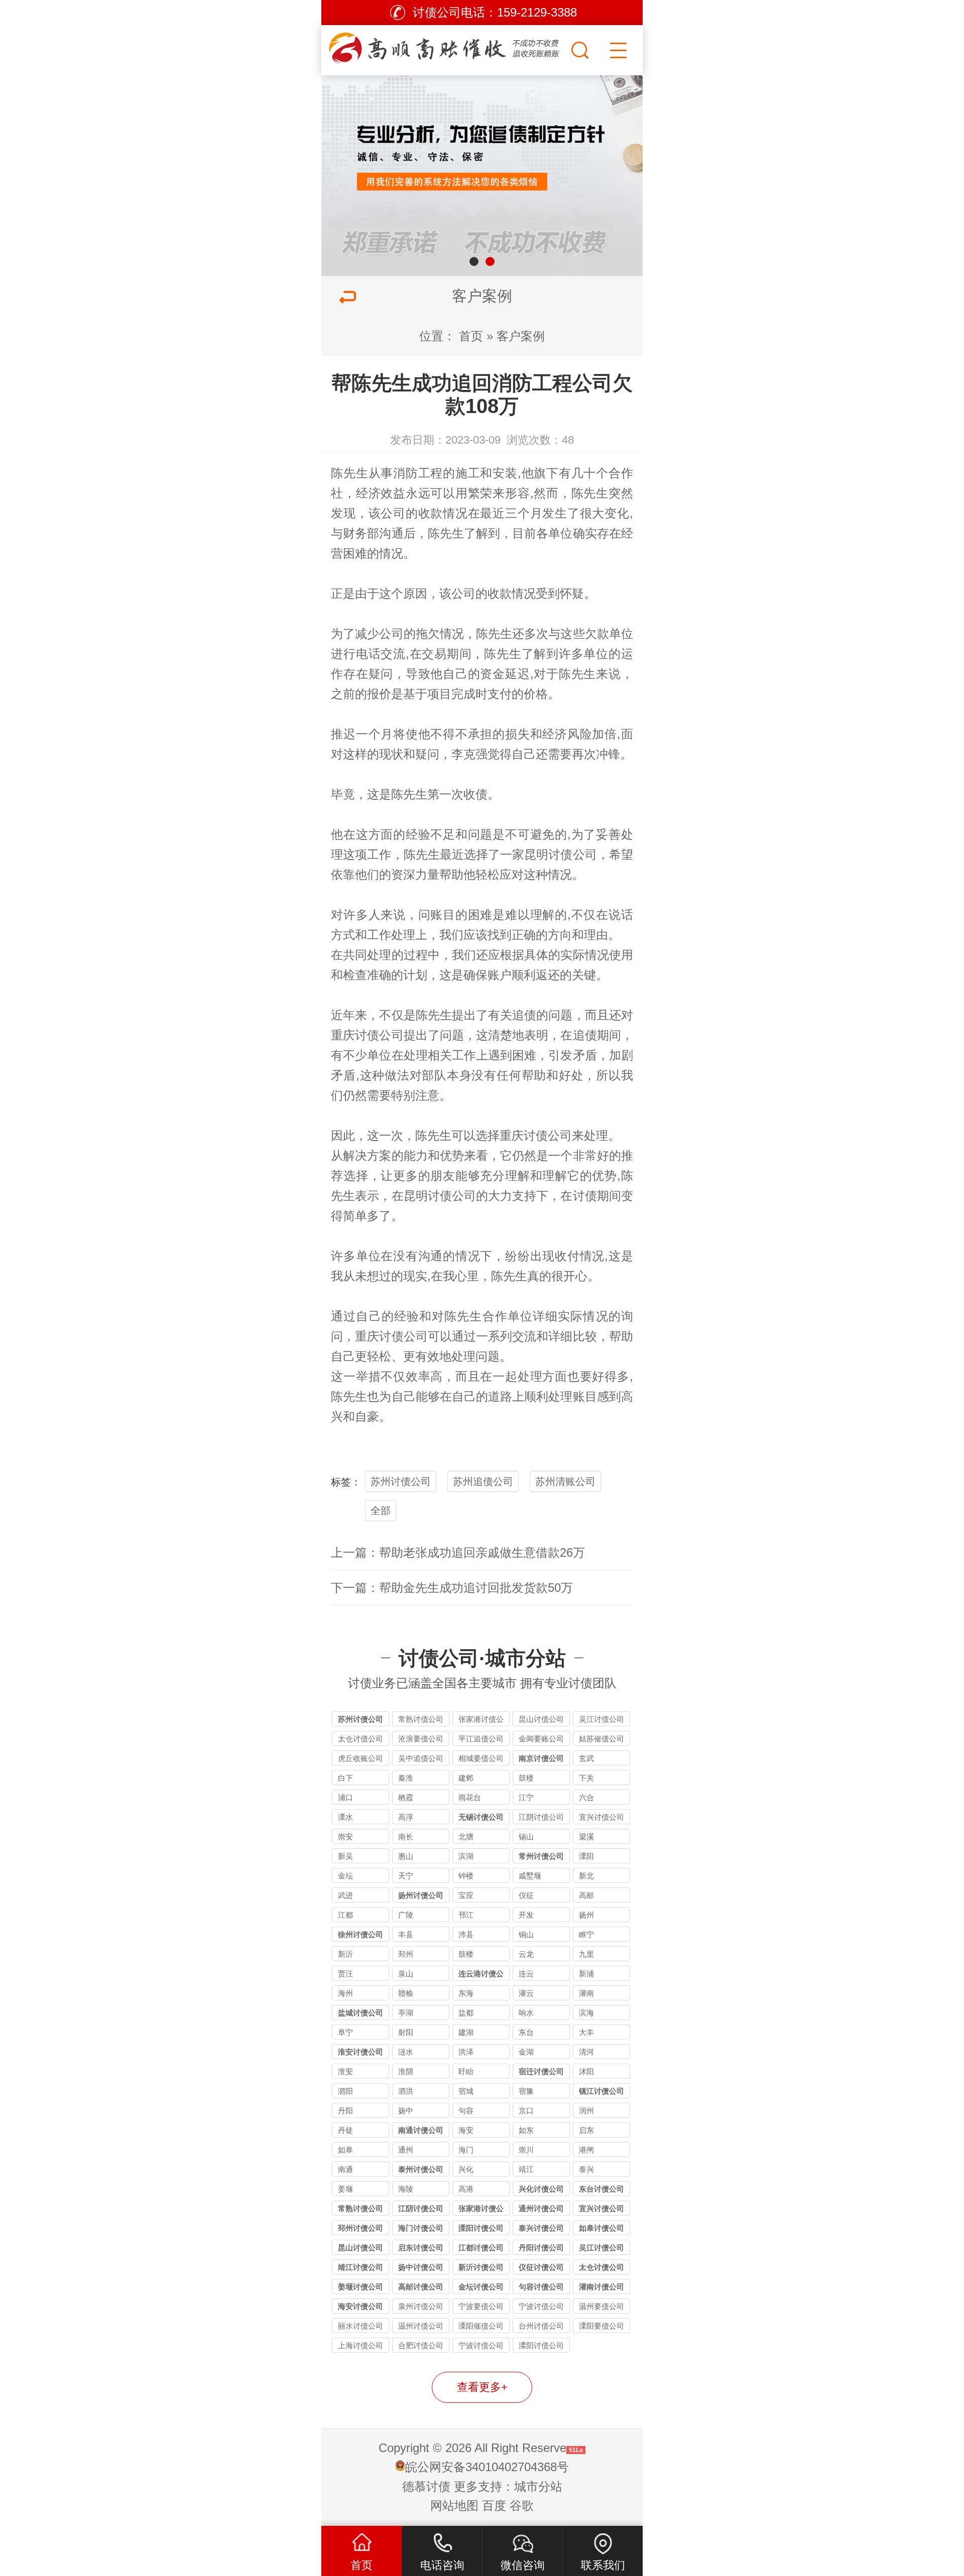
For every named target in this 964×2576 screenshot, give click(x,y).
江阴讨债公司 (541, 1817)
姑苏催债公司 (601, 1739)
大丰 (586, 2032)
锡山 (526, 1837)
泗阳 (345, 2091)
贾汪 (345, 1974)
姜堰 (345, 2189)
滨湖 (466, 1856)
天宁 (406, 1876)
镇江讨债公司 (601, 2091)
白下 (345, 1778)
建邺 (466, 1778)
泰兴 (586, 2169)
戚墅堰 (530, 1876)
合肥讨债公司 (421, 2345)
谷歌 (522, 2505)
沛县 (466, 1934)
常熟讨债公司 (421, 1719)
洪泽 (466, 2052)
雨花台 (470, 1797)
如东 (526, 2130)
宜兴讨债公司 (601, 1817)
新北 (586, 1876)
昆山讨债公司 (541, 1719)
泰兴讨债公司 (541, 2228)
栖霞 (406, 1797)
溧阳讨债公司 (481, 2228)
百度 (494, 2505)
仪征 (526, 1895)
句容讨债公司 (541, 2287)
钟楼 (466, 1876)
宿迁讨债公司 (541, 2071)
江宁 (526, 1797)
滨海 (586, 2013)
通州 (406, 2150)
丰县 (406, 1934)
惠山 (406, 1856)
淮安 (345, 2071)
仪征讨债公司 (541, 2267)
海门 (466, 2150)
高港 (466, 2189)
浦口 (345, 1797)
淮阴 (406, 2071)
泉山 (406, 1974)
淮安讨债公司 (360, 2052)
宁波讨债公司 (541, 2306)
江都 (345, 1915)
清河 (586, 2052)
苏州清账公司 (565, 1481)
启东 (586, 2130)
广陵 (406, 1915)
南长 (406, 1837)
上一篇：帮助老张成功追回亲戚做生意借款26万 (458, 1552)
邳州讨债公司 (360, 2228)
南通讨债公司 (421, 2130)
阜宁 (345, 2032)
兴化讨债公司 (541, 2189)
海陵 (406, 2189)
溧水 (345, 1817)
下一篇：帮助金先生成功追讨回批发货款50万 (452, 1588)
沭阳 (586, 2071)
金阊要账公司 (541, 1739)
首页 (471, 336)
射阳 (406, 2032)
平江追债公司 (481, 1739)
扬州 (586, 1915)
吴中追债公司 (421, 1758)
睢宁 (586, 1934)
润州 (586, 2111)
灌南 (586, 1993)
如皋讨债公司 (601, 2228)
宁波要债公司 (481, 2306)
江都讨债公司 (481, 2248)
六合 (586, 1797)
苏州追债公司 (483, 1481)
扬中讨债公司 (421, 2267)
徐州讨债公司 (360, 1934)
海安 (466, 2130)
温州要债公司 (601, 2306)
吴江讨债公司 (601, 1719)
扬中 (406, 2111)
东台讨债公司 (601, 2189)
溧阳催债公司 (481, 2326)
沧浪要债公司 (421, 1739)
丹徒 (345, 2130)
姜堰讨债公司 (360, 2287)
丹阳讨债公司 (541, 2248)
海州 (345, 1993)
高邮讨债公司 (421, 2287)
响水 (526, 2013)
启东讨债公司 (421, 2248)
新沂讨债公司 (481, 2267)
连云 (526, 1974)
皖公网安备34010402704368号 (487, 2467)
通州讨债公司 (541, 2208)
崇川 (526, 2150)
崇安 (345, 1837)
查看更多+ (482, 2387)
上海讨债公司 (360, 2345)
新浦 (586, 1974)
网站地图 (454, 2505)
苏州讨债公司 (401, 1481)
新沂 (345, 1954)
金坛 (345, 1876)
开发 (526, 1915)
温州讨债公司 (421, 2326)
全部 (381, 1511)
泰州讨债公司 (421, 2169)
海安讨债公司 (360, 2306)
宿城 (466, 2091)
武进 (345, 1895)
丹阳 (345, 2111)
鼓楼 (526, 1778)
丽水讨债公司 (360, 2326)
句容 (466, 2111)
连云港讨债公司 (481, 1975)
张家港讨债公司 (481, 1721)
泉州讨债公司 (421, 2306)
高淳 (406, 1817)
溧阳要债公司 (601, 2326)
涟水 (406, 2052)
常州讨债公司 (541, 1856)
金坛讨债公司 (481, 2287)
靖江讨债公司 (360, 2267)
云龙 (526, 1954)
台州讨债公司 (541, 2326)
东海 (466, 1993)
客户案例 (521, 336)
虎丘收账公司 (360, 1758)
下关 (586, 1778)
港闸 (586, 2150)
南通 (345, 2169)
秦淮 (406, 1778)
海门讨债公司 (421, 2228)
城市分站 (538, 2486)
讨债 (367, 1035)
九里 (586, 1954)
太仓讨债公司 (360, 1739)
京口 (526, 2111)
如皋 (345, 2150)
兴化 (466, 2169)
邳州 (406, 1954)
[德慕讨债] (445, 48)
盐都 (466, 2013)
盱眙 (466, 2071)
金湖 (526, 2052)
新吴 (345, 1856)
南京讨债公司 (541, 1758)
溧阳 (586, 1856)
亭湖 (406, 2013)
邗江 (466, 1915)
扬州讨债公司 (421, 1895)
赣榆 (406, 1993)
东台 (526, 2032)
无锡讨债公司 (481, 1817)
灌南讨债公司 (601, 2287)
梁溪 (586, 1837)
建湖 (466, 2032)
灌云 (526, 1993)
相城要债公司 (481, 1758)
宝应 (466, 1895)
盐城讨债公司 (360, 2013)
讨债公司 (572, 854)
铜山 (526, 1934)
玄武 (586, 1758)
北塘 (466, 1837)
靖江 (526, 2169)
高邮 (586, 1895)
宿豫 (526, 2091)
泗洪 (406, 2091)
